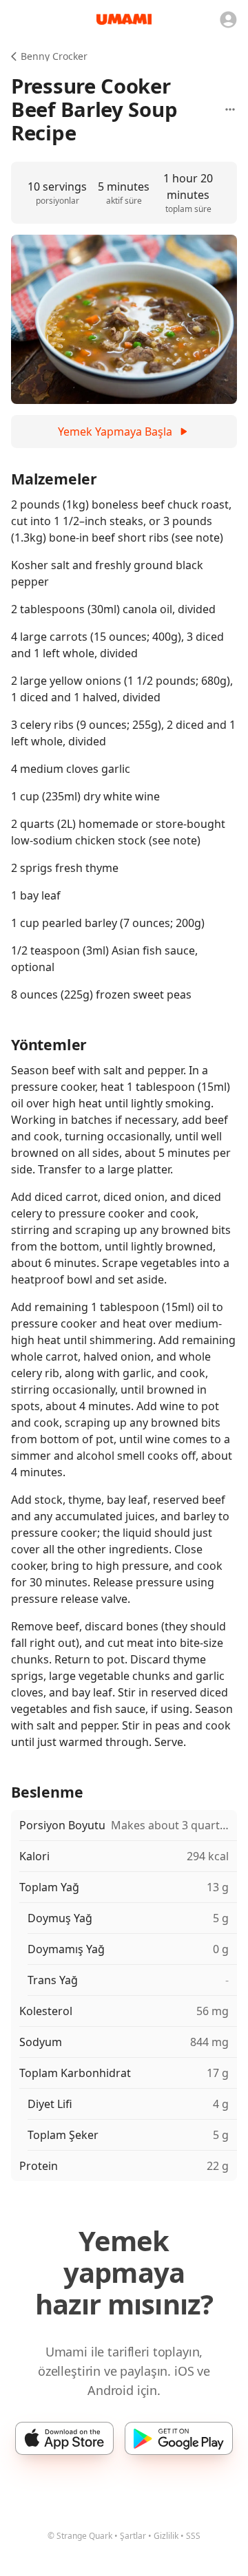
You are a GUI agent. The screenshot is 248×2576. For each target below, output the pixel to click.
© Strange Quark (80, 2536)
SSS (193, 2536)
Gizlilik (166, 2536)
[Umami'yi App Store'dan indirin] (64, 2438)
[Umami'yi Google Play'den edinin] (179, 2438)
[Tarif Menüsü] (230, 109)
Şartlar (133, 2536)
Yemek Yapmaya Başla (115, 432)
